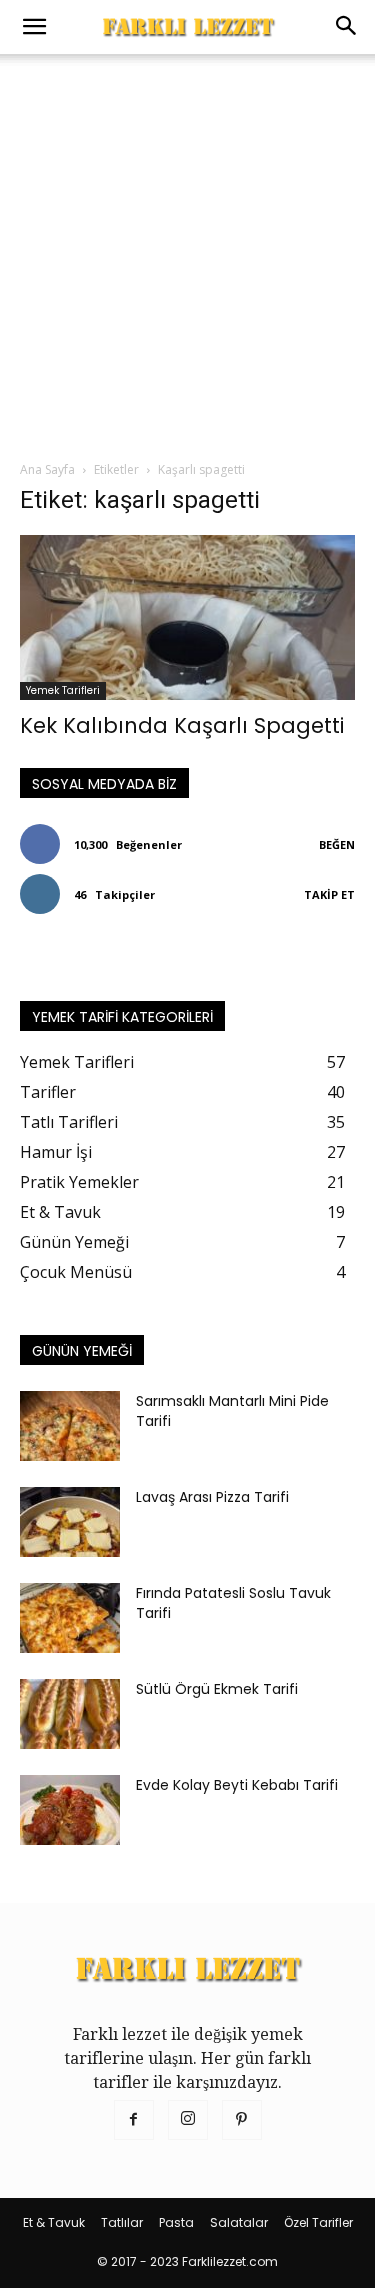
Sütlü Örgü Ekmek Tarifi (217, 1689)
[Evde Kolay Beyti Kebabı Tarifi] (70, 1810)
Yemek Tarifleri (63, 690)
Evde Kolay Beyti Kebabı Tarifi (237, 1785)
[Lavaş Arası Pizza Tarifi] (70, 1522)
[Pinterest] (242, 2120)
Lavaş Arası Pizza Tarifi (212, 1497)
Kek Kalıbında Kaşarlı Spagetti (182, 725)
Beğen (337, 844)
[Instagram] (188, 2120)
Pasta (176, 2222)
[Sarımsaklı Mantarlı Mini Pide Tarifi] (70, 1426)
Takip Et (329, 894)
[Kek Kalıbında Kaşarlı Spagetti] (187, 617)
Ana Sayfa (47, 469)
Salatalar (239, 2222)
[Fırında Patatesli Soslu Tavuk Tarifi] (70, 1618)
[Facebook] (134, 2120)
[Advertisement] (187, 251)
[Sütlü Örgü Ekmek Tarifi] (70, 1714)
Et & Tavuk (54, 2222)
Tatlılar (122, 2222)
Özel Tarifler (318, 2222)
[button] (34, 27)
